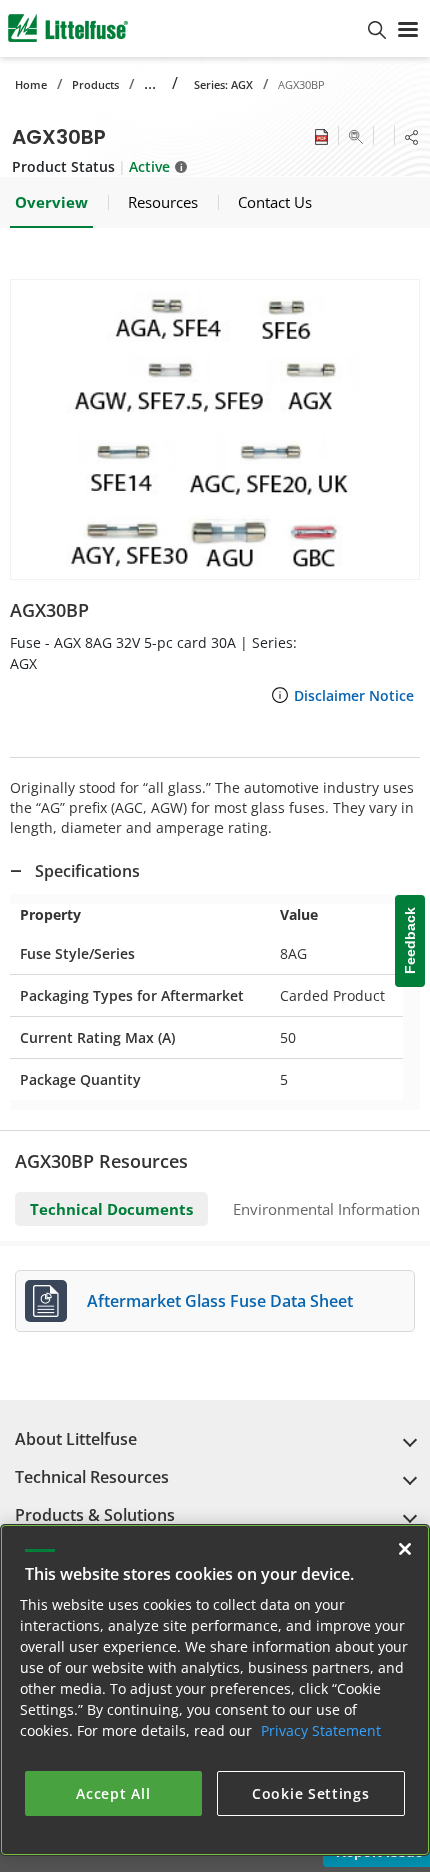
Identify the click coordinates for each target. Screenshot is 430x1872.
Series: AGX (223, 84)
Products (95, 84)
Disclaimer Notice (354, 695)
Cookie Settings (311, 1793)
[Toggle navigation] (408, 28)
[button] (215, 429)
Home (31, 84)
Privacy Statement (321, 1730)
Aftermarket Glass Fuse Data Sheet (220, 1301)
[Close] (405, 1549)
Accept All (113, 1793)
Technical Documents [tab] (111, 1209)
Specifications (87, 871)
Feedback (410, 941)
